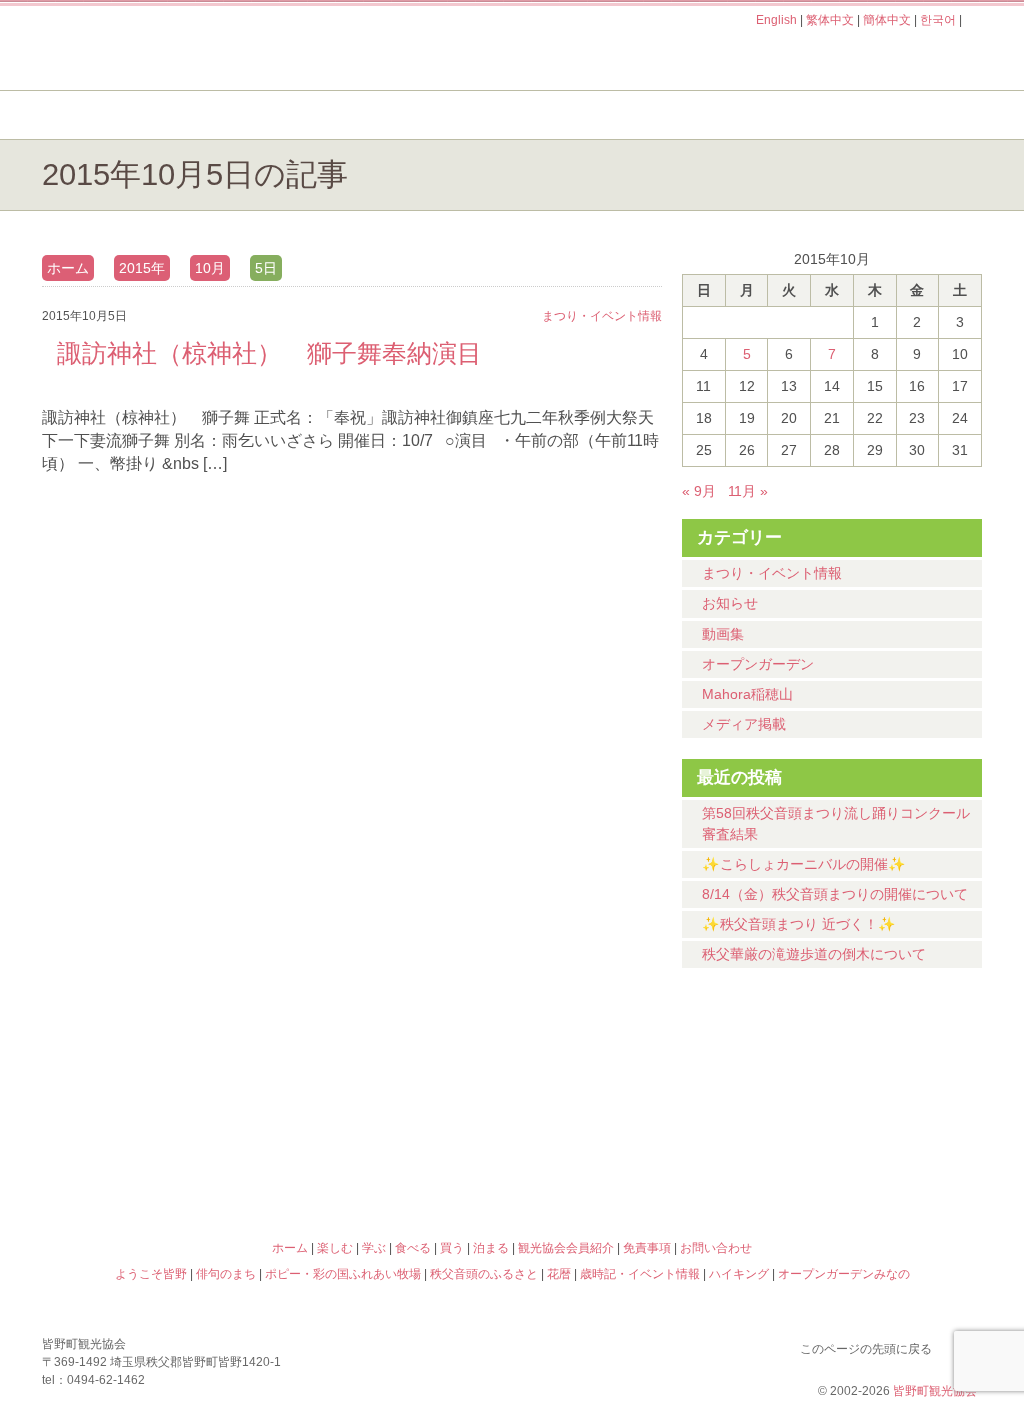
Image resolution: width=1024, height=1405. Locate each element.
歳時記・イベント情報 (866, 1075)
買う (740, 115)
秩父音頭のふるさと (394, 1161)
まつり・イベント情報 (772, 573)
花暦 (630, 1075)
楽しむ (257, 115)
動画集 (723, 634)
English (776, 20)
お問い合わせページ (867, 58)
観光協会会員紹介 (566, 1248)
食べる (579, 115)
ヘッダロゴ (177, 48)
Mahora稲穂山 (747, 694)
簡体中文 (887, 20)
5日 (266, 268)
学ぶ (418, 115)
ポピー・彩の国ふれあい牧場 (158, 1161)
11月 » (748, 491)
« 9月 (699, 491)
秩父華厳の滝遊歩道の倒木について (814, 954)
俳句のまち (394, 1075)
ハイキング (630, 1161)
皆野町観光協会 (935, 1391)
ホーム (109, 115)
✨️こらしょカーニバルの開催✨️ (804, 864)
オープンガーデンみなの (866, 1161)
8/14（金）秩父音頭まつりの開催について (835, 894)
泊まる (901, 115)
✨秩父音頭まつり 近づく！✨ (799, 924)
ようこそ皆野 (158, 1075)
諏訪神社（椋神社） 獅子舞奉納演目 (269, 353)
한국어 (938, 20)
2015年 (142, 268)
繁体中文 (830, 20)
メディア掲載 (744, 724)
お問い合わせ (716, 1248)
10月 (210, 268)
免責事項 (647, 1248)
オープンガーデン (758, 664)
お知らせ (730, 603)
